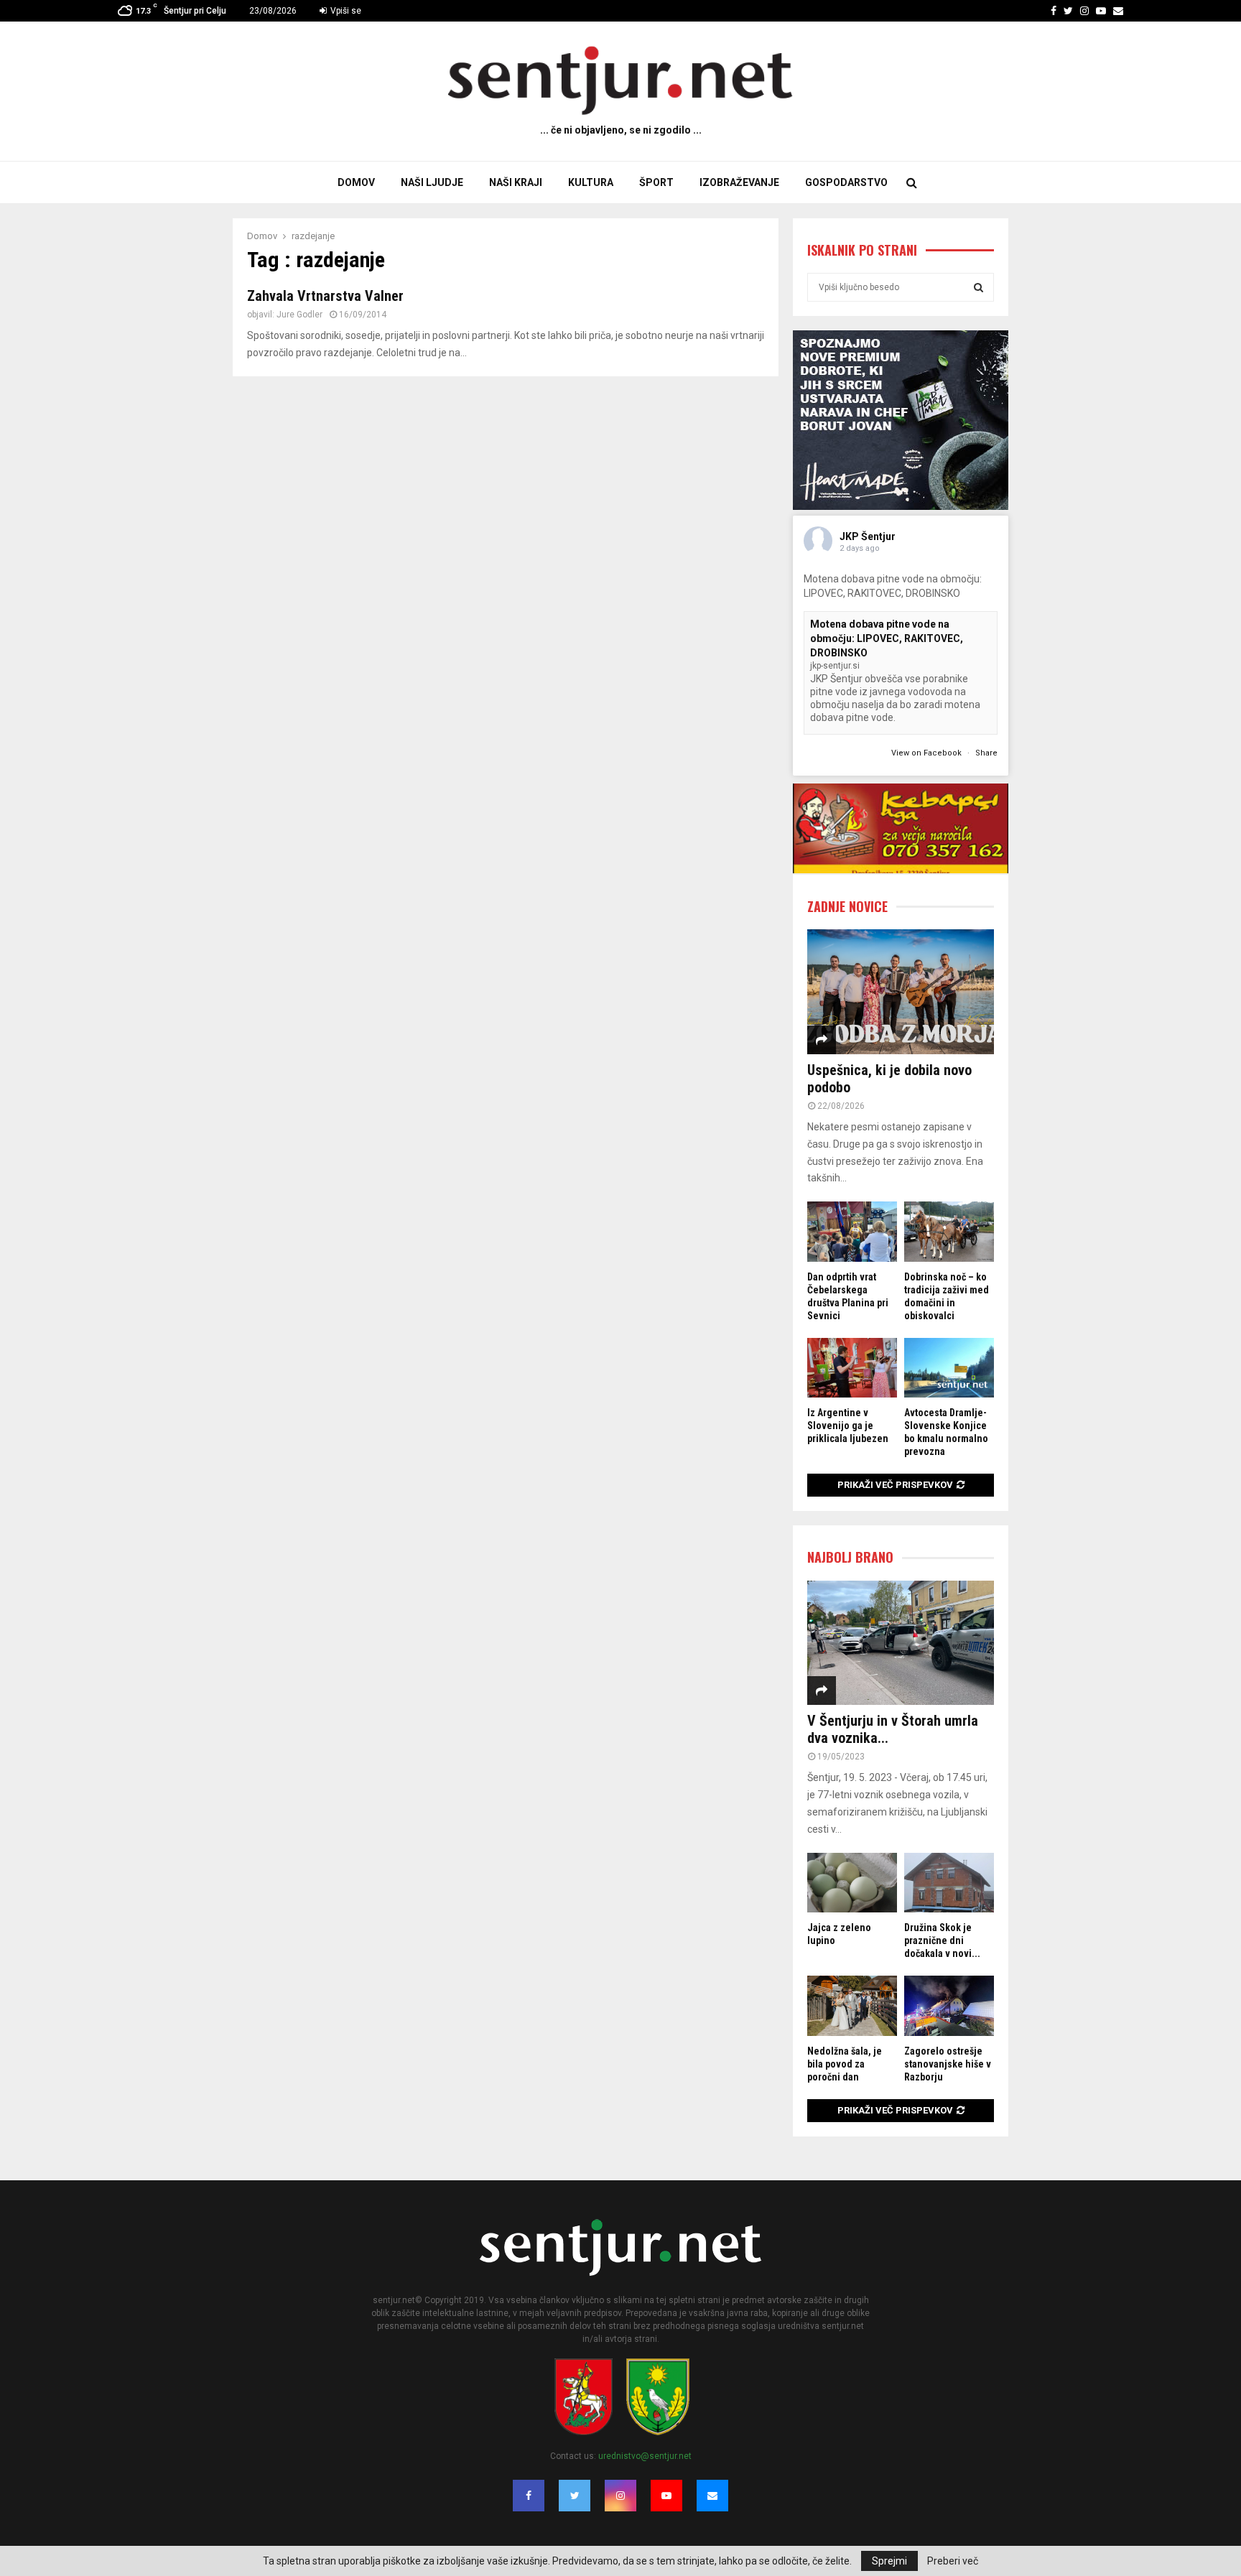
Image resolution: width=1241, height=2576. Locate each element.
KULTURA (591, 182)
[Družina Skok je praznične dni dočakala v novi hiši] (949, 1883)
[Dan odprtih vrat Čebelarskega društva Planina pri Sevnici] (852, 1231)
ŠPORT (656, 182)
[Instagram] (620, 2496)
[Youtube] (666, 2496)
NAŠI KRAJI (516, 182)
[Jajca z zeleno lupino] (852, 1883)
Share (986, 753)
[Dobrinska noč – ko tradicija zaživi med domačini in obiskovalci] (949, 1231)
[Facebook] (529, 2496)
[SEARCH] (979, 287)
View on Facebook (928, 753)
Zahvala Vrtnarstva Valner (325, 296)
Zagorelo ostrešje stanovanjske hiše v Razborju (948, 2064)
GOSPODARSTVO (846, 182)
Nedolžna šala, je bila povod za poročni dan (845, 2064)
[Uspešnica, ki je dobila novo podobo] (901, 991)
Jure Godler (299, 315)
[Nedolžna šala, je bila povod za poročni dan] (852, 2005)
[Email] (712, 2496)
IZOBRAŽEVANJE (739, 182)
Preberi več (953, 2561)
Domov (356, 182)
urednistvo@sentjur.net (645, 2456)
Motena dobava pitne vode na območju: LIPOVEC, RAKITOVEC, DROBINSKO (887, 638)
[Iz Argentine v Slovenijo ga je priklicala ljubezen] (852, 1368)
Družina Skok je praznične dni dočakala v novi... (942, 1940)
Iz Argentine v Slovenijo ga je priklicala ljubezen (848, 1426)
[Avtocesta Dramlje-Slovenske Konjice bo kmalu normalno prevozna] (949, 1368)
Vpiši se (345, 11)
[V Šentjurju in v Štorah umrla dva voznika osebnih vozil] (901, 1643)
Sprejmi (889, 2561)
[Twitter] (575, 2496)
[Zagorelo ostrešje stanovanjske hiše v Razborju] (949, 2005)
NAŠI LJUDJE (432, 182)
